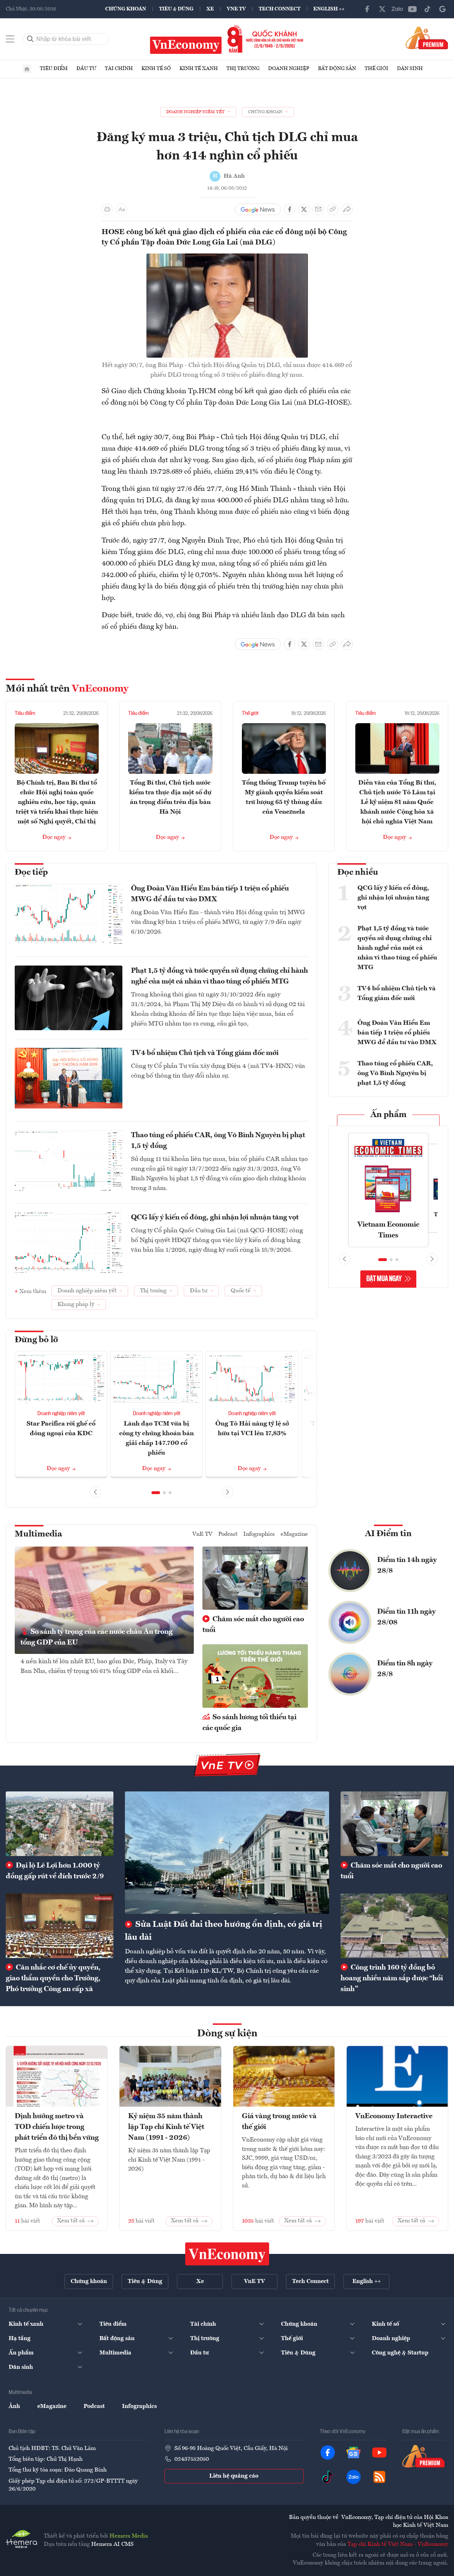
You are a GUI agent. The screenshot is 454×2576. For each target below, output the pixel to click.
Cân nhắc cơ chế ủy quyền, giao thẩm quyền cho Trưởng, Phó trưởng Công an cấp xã (53, 1979)
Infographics (259, 1534)
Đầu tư (86, 69)
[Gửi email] (318, 209)
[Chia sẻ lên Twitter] (304, 209)
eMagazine (294, 1534)
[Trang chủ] (27, 69)
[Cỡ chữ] (122, 209)
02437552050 (192, 2459)
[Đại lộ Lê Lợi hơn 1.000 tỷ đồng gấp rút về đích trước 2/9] (60, 1824)
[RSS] (379, 2477)
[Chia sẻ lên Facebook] (290, 209)
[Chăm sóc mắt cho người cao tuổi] (394, 1824)
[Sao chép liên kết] (333, 209)
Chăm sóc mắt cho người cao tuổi (253, 1625)
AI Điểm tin (388, 1534)
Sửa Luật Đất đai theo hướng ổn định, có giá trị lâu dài (224, 1931)
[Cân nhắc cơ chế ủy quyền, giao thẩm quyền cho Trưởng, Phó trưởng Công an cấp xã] (60, 1926)
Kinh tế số (156, 69)
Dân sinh (410, 69)
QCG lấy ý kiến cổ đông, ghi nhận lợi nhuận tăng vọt (215, 1218)
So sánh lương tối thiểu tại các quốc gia (249, 1723)
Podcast (228, 1534)
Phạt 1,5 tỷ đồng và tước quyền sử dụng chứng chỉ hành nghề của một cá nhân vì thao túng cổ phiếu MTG (219, 976)
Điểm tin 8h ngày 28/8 (405, 1669)
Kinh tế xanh (199, 69)
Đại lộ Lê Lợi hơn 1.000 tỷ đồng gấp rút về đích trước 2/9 (55, 1871)
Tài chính (119, 69)
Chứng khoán (126, 9)
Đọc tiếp (31, 873)
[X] (382, 9)
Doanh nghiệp (289, 69)
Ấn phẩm (389, 1115)
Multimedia (38, 1534)
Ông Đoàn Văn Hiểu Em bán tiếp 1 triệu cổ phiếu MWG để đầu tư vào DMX (210, 894)
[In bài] (107, 209)
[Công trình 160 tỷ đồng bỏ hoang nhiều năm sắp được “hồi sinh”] (394, 1926)
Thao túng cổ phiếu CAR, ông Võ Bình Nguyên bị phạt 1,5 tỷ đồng (218, 1141)
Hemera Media (129, 2536)
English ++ (329, 9)
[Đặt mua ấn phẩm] (427, 38)
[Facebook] (367, 9)
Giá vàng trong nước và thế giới (279, 2122)
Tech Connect (280, 9)
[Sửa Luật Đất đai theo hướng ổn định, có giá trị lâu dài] (227, 1853)
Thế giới (376, 69)
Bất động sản (337, 69)
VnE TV (236, 9)
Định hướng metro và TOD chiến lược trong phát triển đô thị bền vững (57, 2127)
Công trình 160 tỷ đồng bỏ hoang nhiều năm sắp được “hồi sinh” (392, 1979)
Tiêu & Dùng (176, 9)
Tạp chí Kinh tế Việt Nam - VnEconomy (398, 2544)
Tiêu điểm (54, 69)
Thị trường (243, 69)
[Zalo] (397, 9)
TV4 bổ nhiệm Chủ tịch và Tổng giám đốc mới (205, 1053)
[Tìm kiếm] (31, 39)
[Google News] (443, 9)
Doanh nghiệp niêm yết (61, 1414)
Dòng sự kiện (227, 2034)
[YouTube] (412, 9)
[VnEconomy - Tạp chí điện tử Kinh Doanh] (227, 2254)
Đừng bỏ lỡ (36, 1340)
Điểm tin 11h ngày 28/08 (406, 1617)
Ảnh (14, 2407)
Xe (210, 9)
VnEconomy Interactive (394, 2116)
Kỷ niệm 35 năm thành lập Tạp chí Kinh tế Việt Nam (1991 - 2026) (166, 2127)
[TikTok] (427, 9)
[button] (156, 1493)
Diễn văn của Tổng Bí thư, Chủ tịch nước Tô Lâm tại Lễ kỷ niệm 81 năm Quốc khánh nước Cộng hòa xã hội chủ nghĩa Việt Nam (397, 802)
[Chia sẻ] (347, 209)
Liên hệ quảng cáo (234, 2476)
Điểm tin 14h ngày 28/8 (407, 1566)
